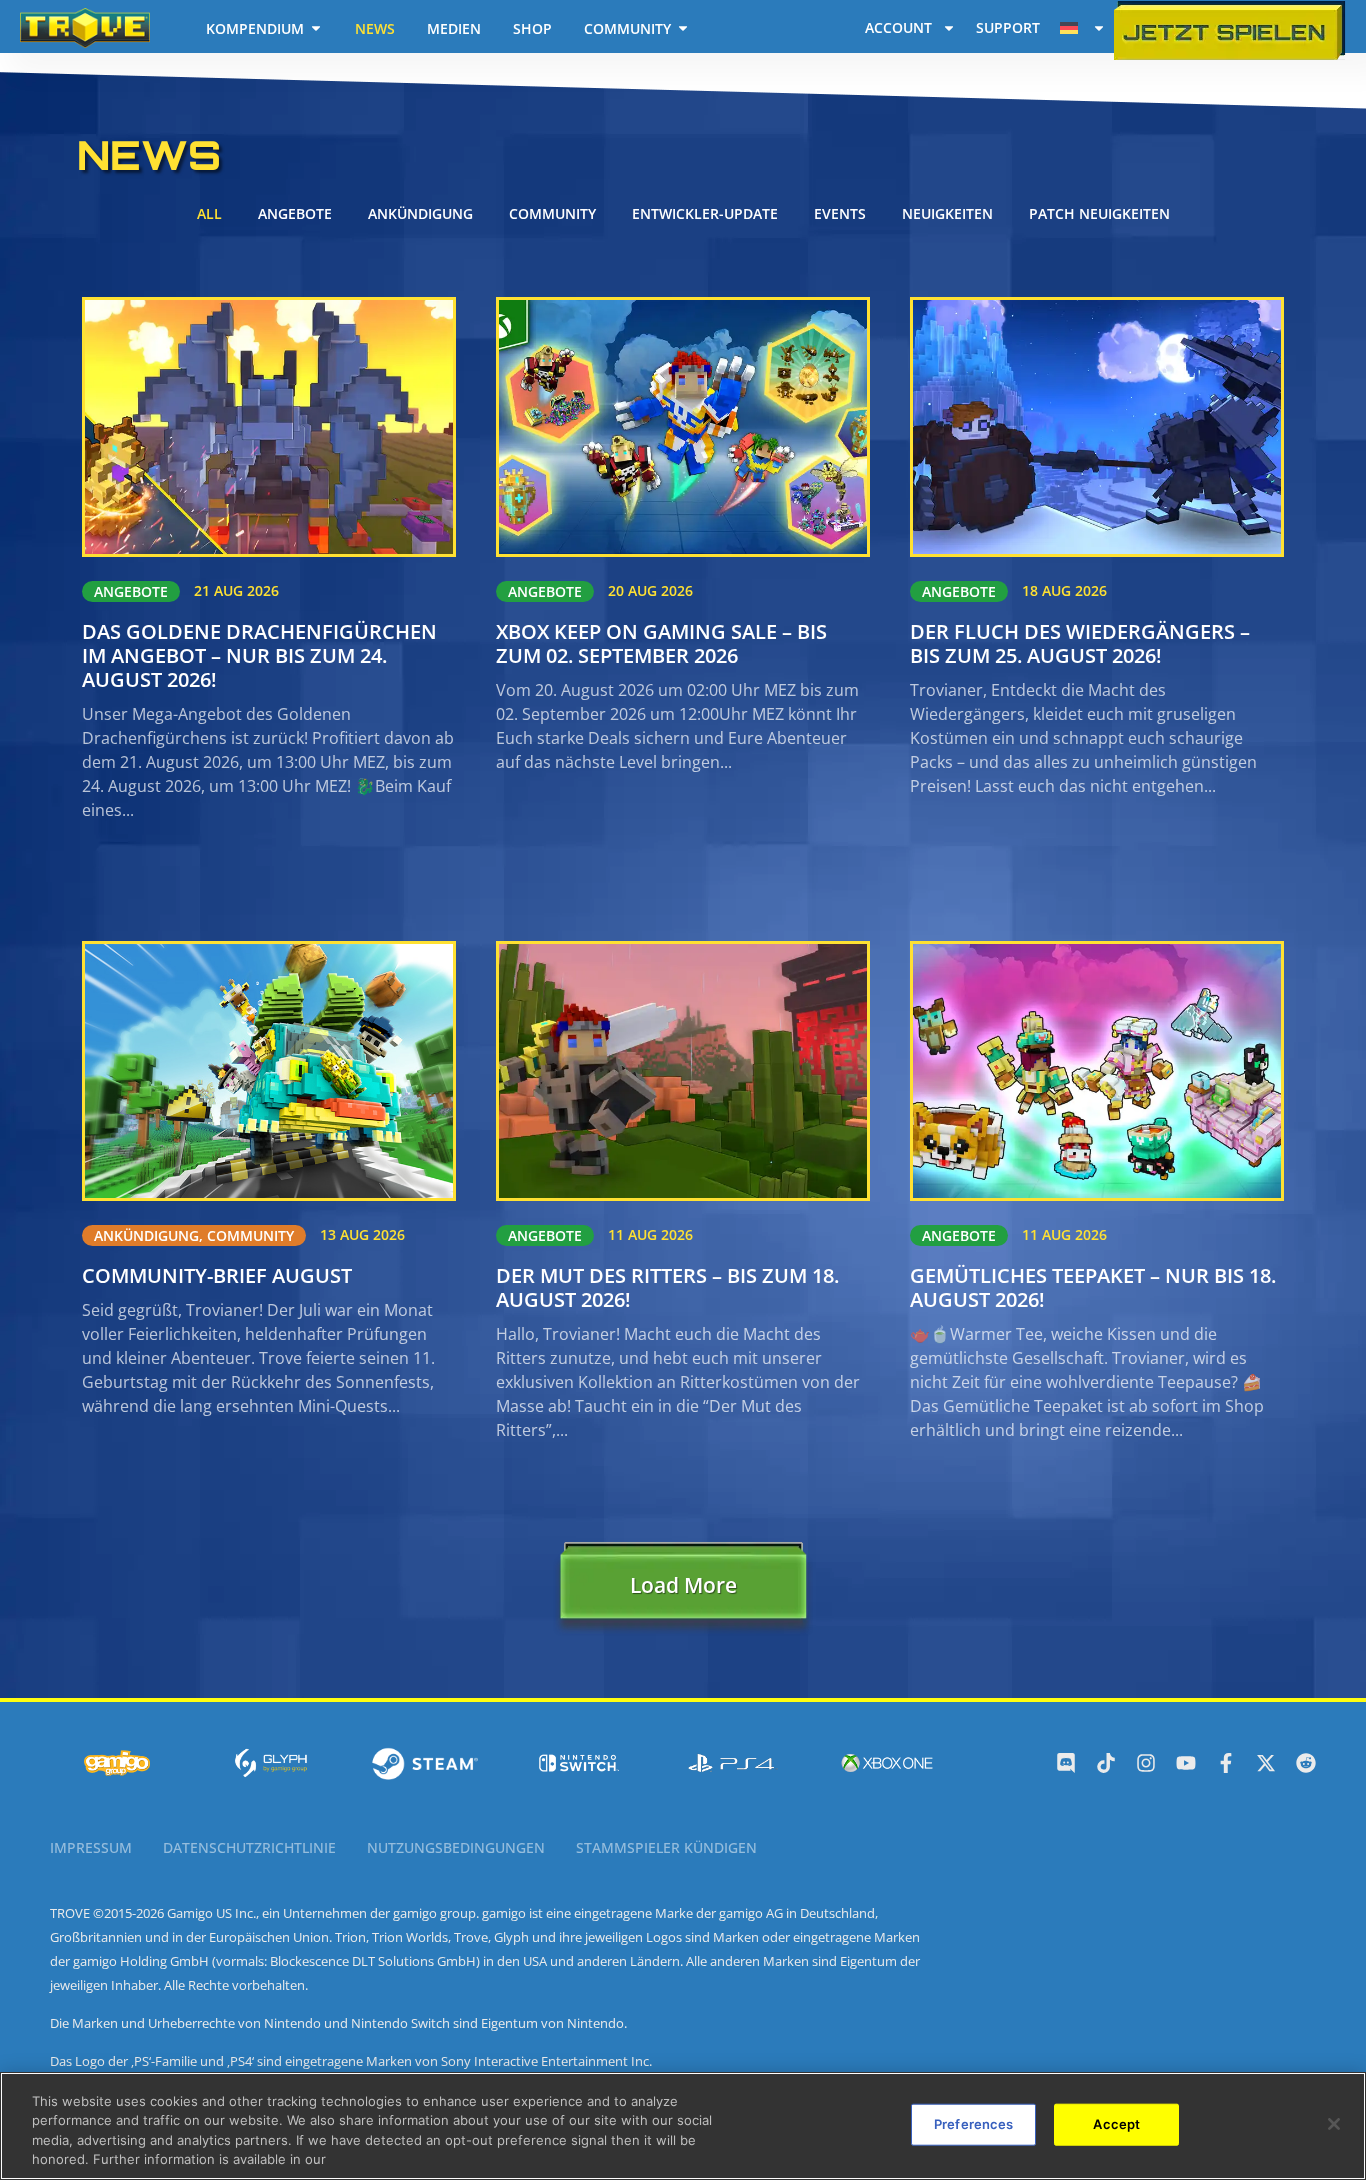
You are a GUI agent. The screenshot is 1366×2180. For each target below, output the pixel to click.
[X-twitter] (1266, 1763)
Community (552, 213)
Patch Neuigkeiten (1099, 213)
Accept (1116, 2124)
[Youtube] (1186, 1763)
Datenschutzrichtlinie (249, 1847)
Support (1008, 27)
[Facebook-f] (1226, 1763)
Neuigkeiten (947, 213)
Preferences (973, 2124)
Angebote (295, 213)
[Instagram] (1146, 1763)
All (209, 213)
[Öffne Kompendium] (316, 28)
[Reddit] (1306, 1763)
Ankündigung (420, 213)
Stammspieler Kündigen (666, 1847)
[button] (683, 1590)
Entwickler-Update (705, 213)
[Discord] (1066, 1763)
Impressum (91, 1847)
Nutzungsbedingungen (456, 1847)
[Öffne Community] (683, 28)
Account (898, 27)
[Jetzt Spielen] (1230, 30)
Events (840, 213)
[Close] (1334, 2124)
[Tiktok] (1106, 1763)
